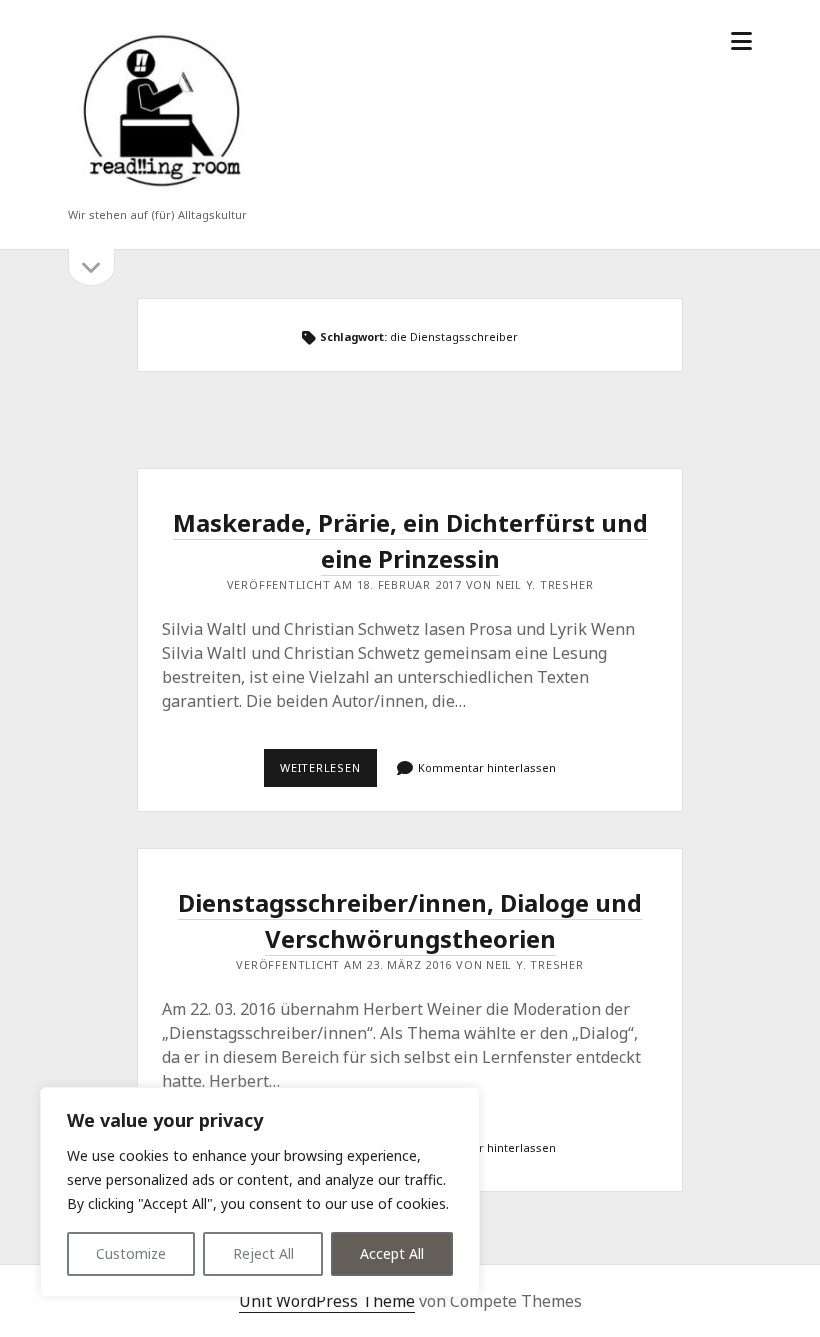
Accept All (392, 1253)
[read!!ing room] (158, 188)
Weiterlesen (328, 773)
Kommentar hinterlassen (487, 767)
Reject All (263, 1253)
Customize (131, 1253)
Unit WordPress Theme (327, 1301)
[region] (260, 1192)
